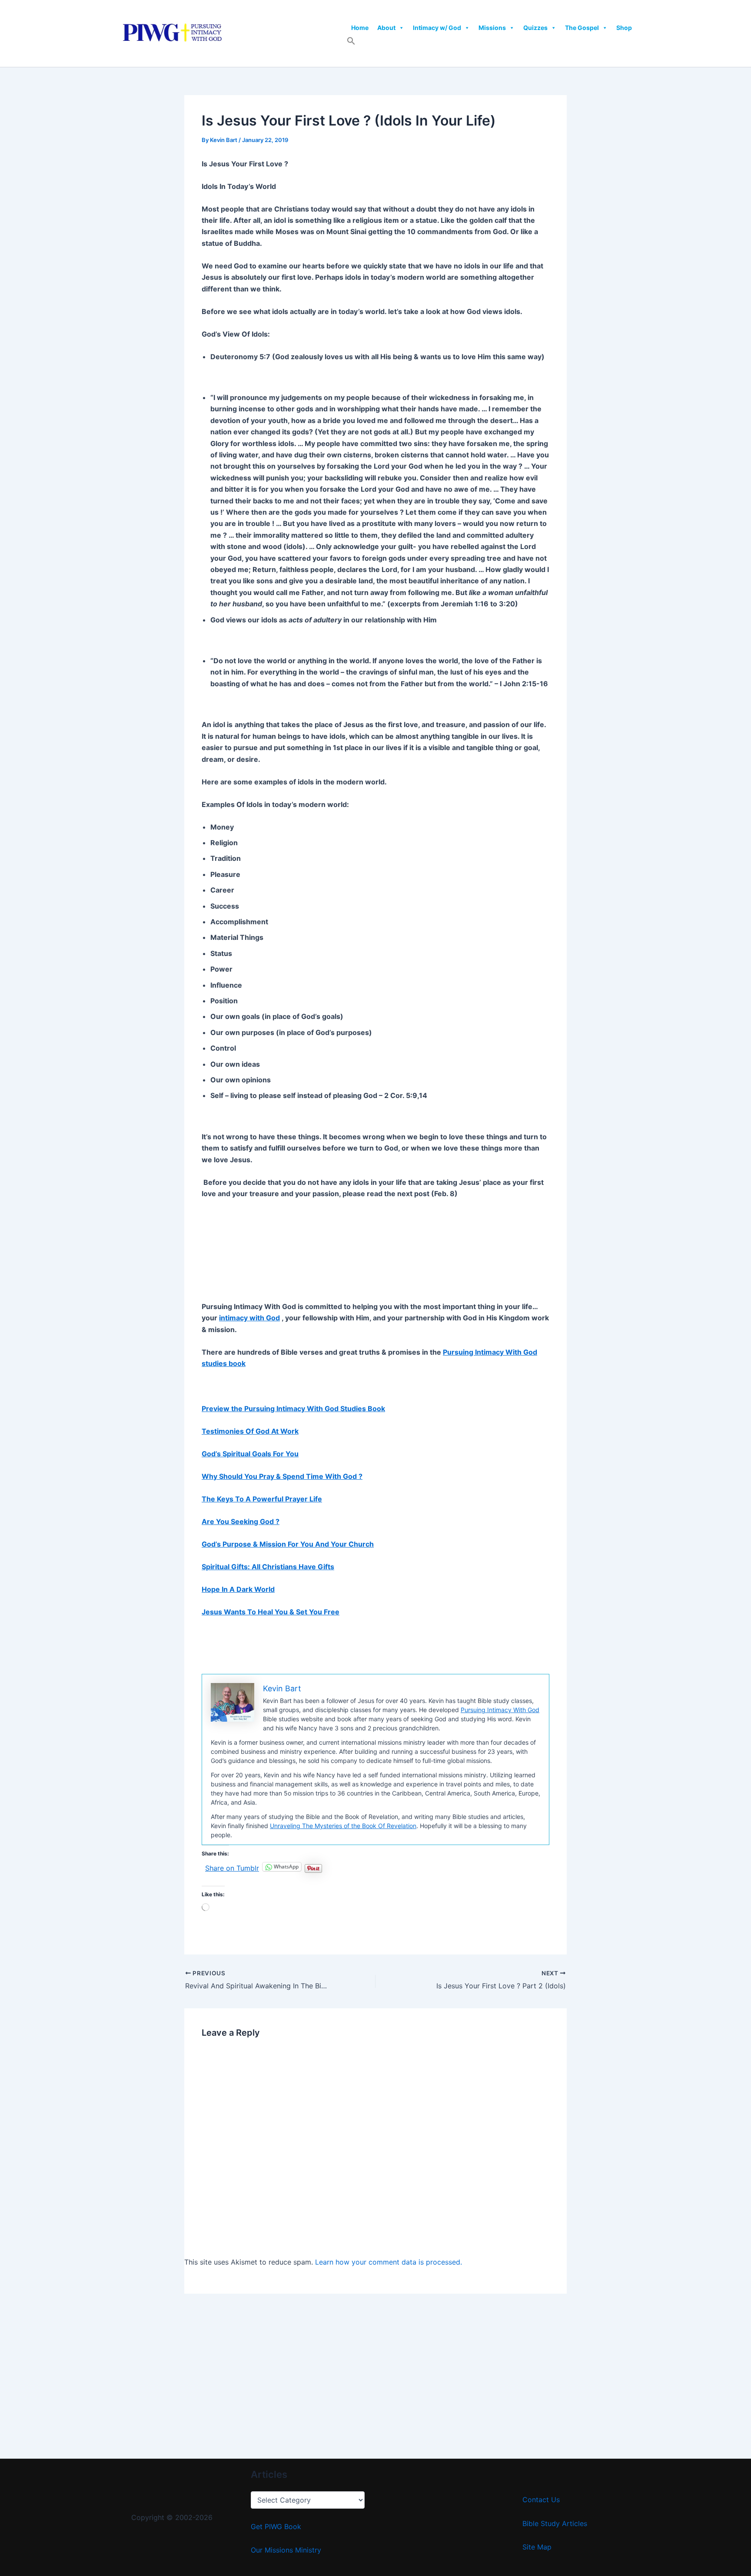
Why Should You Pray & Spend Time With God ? (282, 1476)
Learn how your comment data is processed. (389, 2262)
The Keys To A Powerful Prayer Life (262, 1499)
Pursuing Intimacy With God (500, 1710)
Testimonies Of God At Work (250, 1431)
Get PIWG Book (276, 2526)
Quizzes (535, 28)
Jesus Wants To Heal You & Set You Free (271, 1612)
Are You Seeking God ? (241, 1521)
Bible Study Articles (555, 2523)
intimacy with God (249, 1318)
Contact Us (541, 2500)
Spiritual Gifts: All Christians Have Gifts (268, 1567)
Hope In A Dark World (238, 1589)
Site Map (537, 2547)
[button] (351, 43)
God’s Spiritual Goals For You (250, 1454)
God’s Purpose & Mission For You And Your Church (288, 1544)
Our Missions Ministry (286, 2550)
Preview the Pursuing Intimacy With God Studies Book (293, 1409)
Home (360, 28)
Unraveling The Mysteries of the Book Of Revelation (343, 1826)
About (386, 28)
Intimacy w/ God (437, 28)
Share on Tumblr (232, 1867)
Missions (492, 28)
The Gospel (582, 28)
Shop (624, 28)
